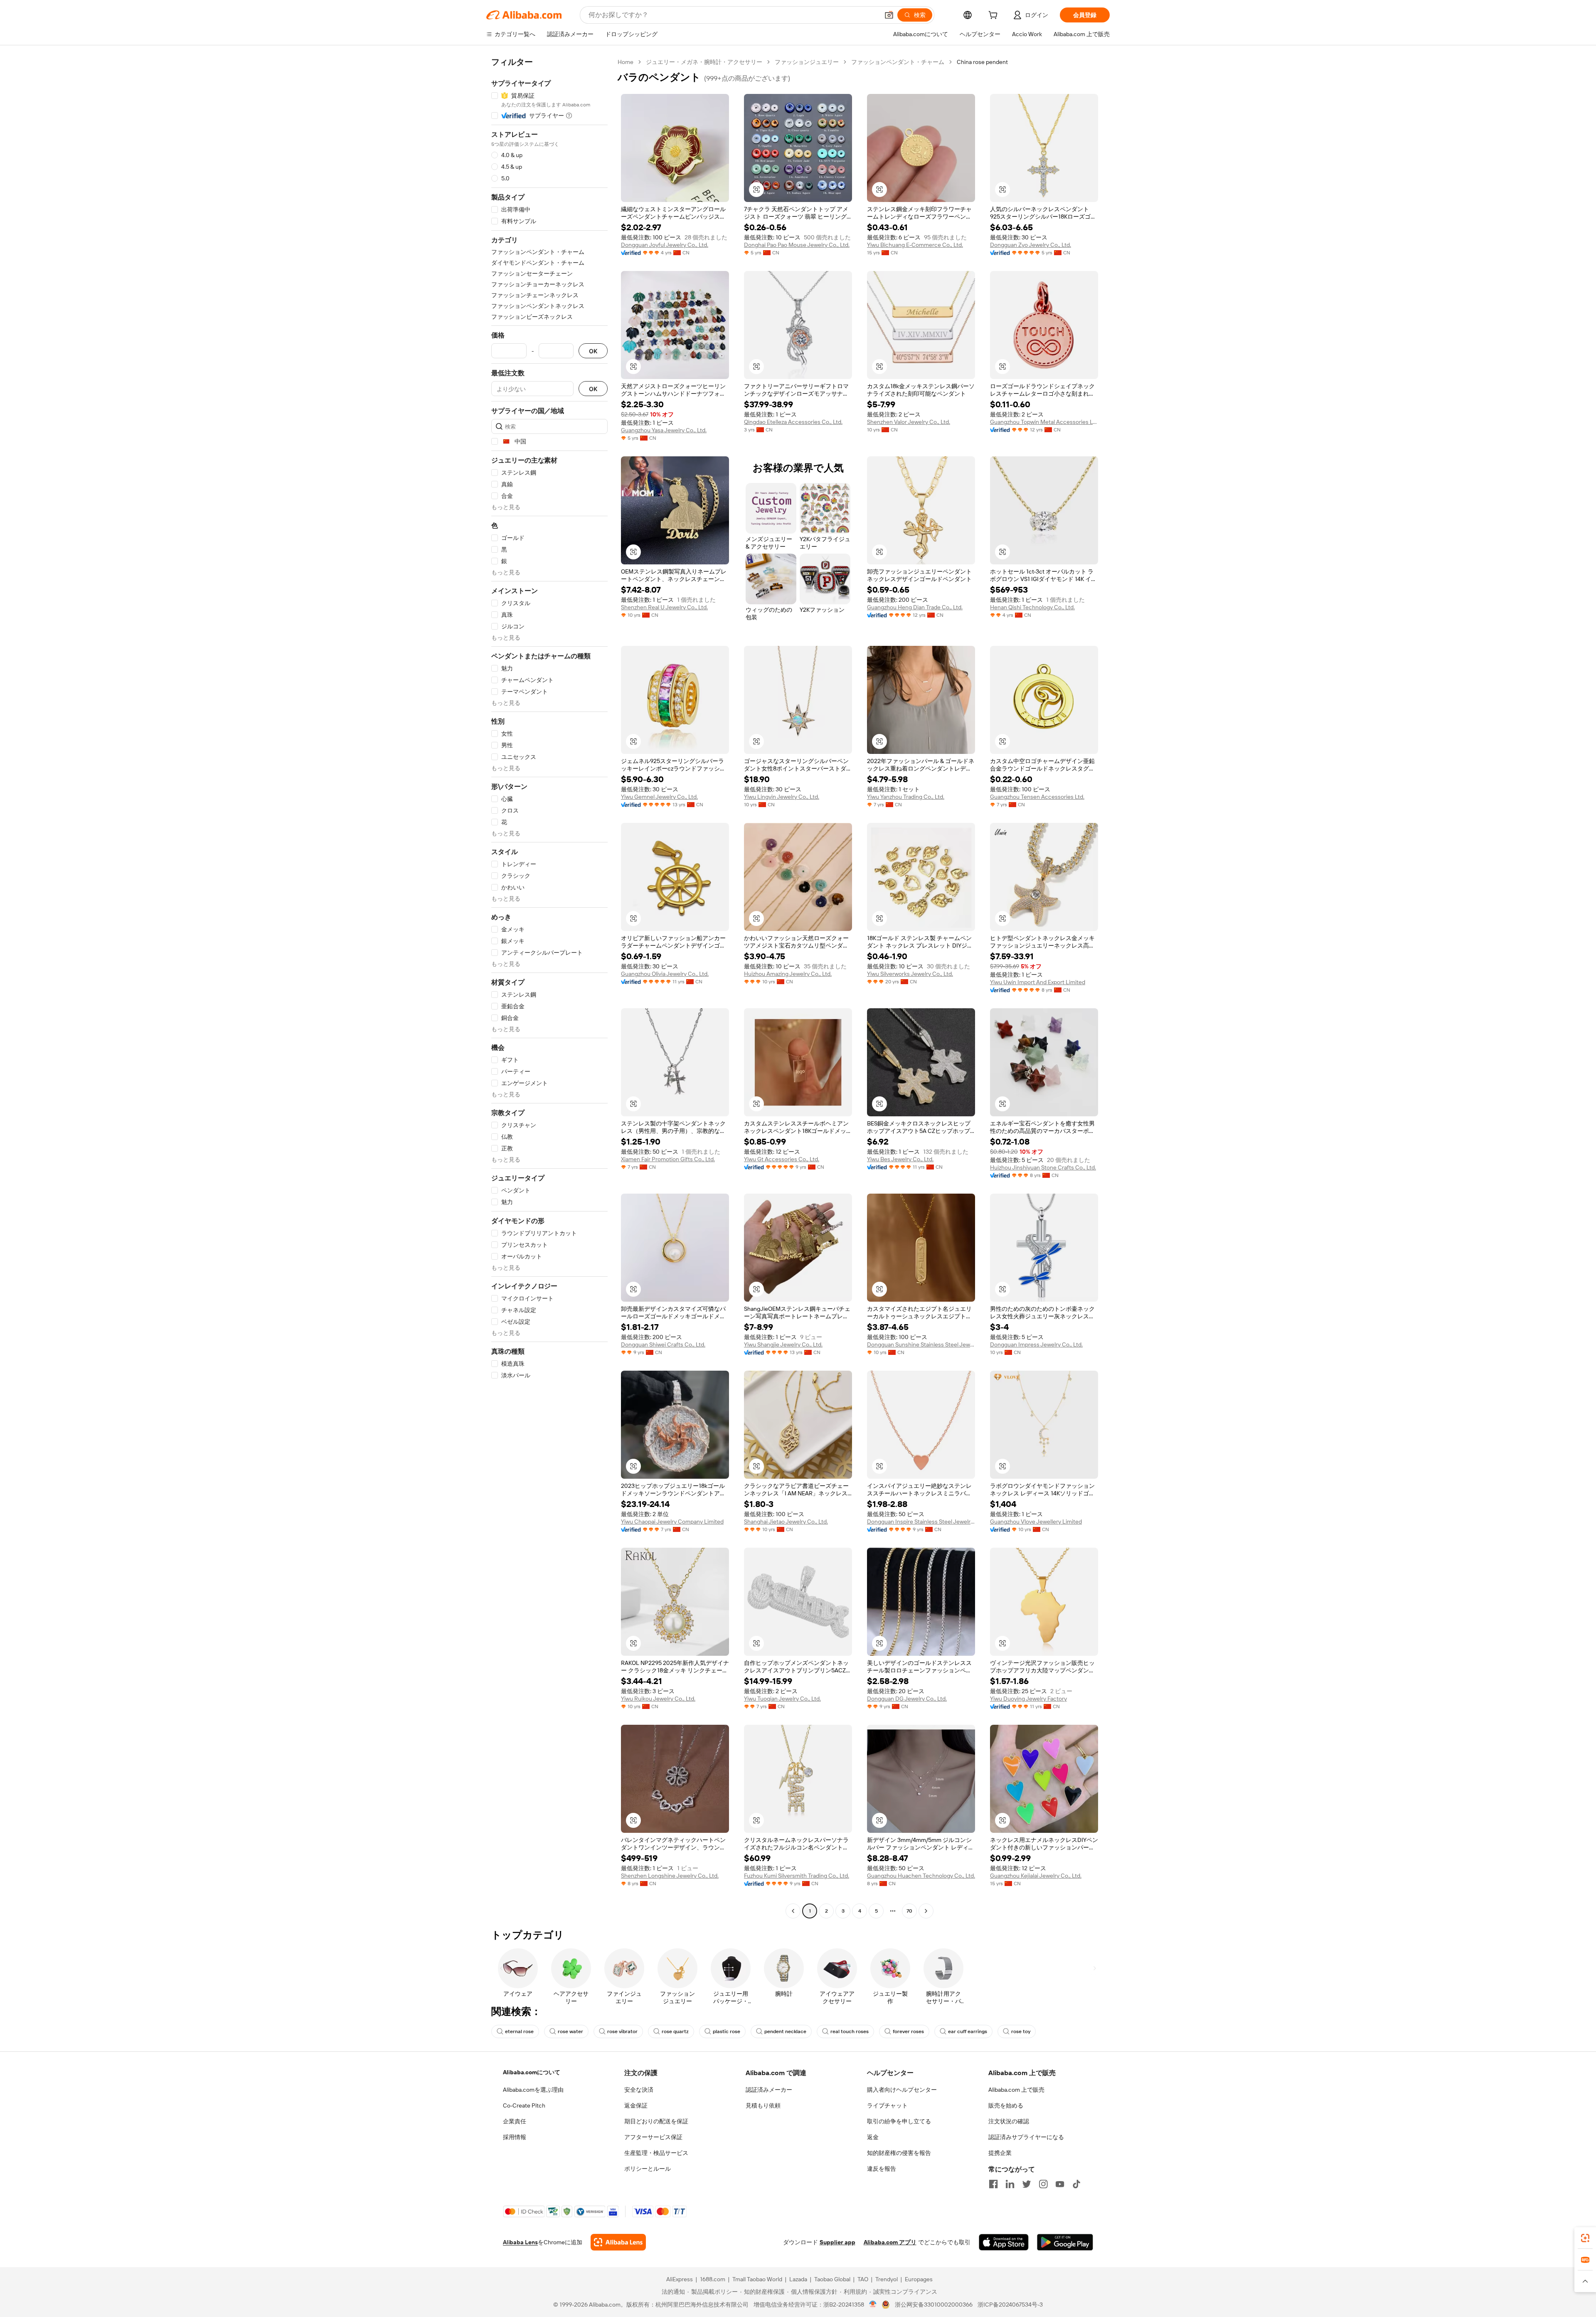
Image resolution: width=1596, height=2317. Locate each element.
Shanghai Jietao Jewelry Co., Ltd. (786, 1522)
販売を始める (1006, 2105)
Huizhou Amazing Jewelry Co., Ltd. (788, 974)
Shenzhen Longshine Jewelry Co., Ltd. (670, 1876)
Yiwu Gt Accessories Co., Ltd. (782, 1159)
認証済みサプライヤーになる (1026, 2137)
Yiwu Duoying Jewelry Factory (1028, 1699)
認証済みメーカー (769, 2090)
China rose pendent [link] (982, 62)
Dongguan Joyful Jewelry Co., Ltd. (665, 245)
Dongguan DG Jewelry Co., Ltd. (907, 1699)
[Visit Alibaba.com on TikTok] (1076, 2184)
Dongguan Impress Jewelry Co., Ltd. (1036, 1344)
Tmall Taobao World (757, 2279)
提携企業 (1000, 2153)
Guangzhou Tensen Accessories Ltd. (1037, 797)
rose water (570, 2031)
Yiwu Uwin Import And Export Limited (1038, 982)
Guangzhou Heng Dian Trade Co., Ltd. (915, 607)
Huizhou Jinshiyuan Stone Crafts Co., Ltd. (1043, 1167)
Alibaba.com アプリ (890, 2242)
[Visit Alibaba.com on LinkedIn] (1010, 2184)
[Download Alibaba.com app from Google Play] (1065, 2242)
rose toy (1021, 2031)
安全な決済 (639, 2090)
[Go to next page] (926, 1911)
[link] (1585, 2238)
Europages (919, 2279)
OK (593, 351)
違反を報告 (882, 2169)
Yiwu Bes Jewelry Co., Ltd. (900, 1159)
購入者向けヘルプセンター (902, 2090)
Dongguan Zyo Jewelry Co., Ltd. (1031, 245)
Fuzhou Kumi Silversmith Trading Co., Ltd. (797, 1876)
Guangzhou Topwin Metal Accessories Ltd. (1044, 422)
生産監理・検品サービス (656, 2153)
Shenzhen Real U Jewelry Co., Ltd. (664, 607)
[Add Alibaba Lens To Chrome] (618, 2242)
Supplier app (837, 2242)
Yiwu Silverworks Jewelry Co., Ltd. (910, 974)
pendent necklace (785, 2031)
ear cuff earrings (968, 2031)
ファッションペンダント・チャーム (898, 62)
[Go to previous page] (793, 1911)
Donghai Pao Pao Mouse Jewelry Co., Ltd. (797, 245)
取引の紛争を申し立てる (899, 2121)
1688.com (713, 2279)
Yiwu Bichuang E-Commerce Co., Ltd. (915, 245)
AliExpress (680, 2279)
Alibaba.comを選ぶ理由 (533, 2090)
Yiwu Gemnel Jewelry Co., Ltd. (659, 797)
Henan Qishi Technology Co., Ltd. (1032, 607)
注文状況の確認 (1009, 2121)
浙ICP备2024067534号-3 (1010, 2305)
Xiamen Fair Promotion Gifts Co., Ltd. (668, 1159)
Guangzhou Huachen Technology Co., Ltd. (921, 1876)
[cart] (995, 16)
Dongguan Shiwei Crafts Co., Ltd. (663, 1344)
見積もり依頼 (763, 2105)
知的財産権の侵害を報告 (899, 2153)
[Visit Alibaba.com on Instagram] (1043, 2184)
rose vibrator (622, 2031)
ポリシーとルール (648, 2169)
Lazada (798, 2279)
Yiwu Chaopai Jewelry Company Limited (672, 1522)
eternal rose (519, 2031)
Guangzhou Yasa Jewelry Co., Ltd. (664, 430)
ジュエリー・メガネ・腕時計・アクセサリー (704, 62)
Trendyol (887, 2279)
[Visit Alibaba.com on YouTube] (1060, 2184)
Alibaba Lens (520, 2242)
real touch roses (850, 2031)
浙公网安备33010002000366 (934, 2305)
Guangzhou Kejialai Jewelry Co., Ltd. (1036, 1876)
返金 (873, 2137)
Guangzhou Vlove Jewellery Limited (1036, 1522)
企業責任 (515, 2121)
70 (909, 1911)
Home (626, 62)
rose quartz (675, 2031)
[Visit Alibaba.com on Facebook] (993, 2184)
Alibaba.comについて (532, 2072)
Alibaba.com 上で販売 (1016, 2090)
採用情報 (515, 2137)
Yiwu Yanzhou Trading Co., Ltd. (906, 797)
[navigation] (549, 987)
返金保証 (636, 2105)
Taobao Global (832, 2279)
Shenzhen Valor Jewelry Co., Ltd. (909, 422)
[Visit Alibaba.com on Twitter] (1027, 2184)
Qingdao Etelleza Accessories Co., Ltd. (793, 422)
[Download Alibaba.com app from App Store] (1004, 2242)
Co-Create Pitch (524, 2105)
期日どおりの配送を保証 (656, 2121)
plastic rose (727, 2031)
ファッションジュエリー (807, 62)
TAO (863, 2279)
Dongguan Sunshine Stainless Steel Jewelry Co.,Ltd (921, 1344)
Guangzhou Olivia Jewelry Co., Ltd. (665, 974)
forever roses (908, 2031)
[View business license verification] (873, 2305)
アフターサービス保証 (653, 2137)
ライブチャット (887, 2105)
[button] (889, 15)
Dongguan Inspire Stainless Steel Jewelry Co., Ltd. (921, 1522)
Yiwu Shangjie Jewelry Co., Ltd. (783, 1344)
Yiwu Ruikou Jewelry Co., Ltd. (658, 1699)
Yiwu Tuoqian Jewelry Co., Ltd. (782, 1699)
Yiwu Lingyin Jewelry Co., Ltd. (782, 797)
